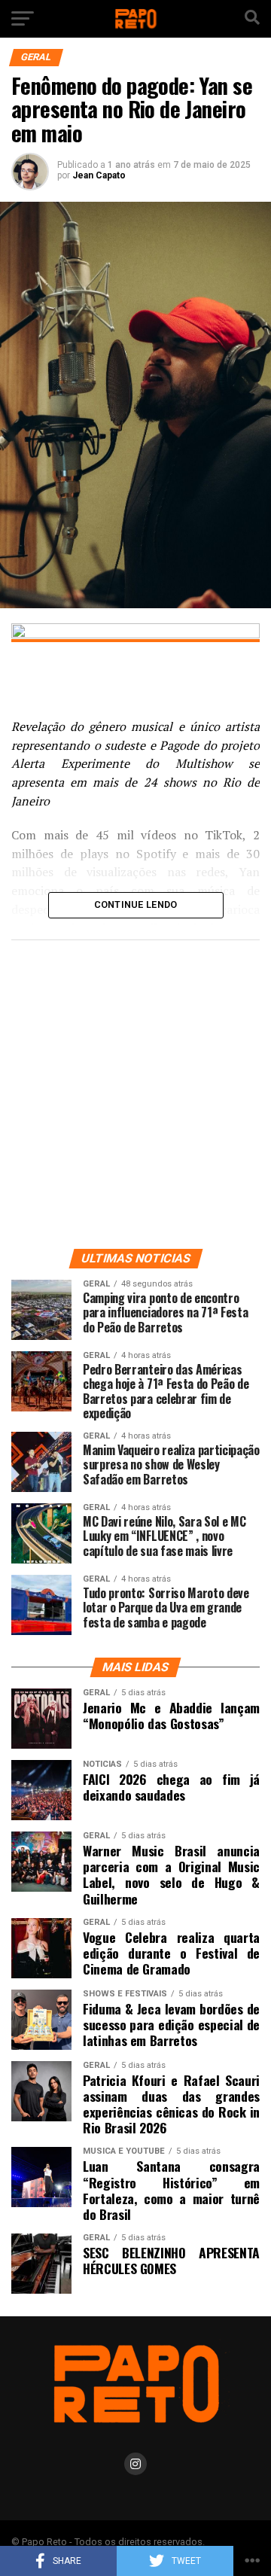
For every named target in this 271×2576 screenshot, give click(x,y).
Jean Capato (99, 175)
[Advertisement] (135, 1091)
